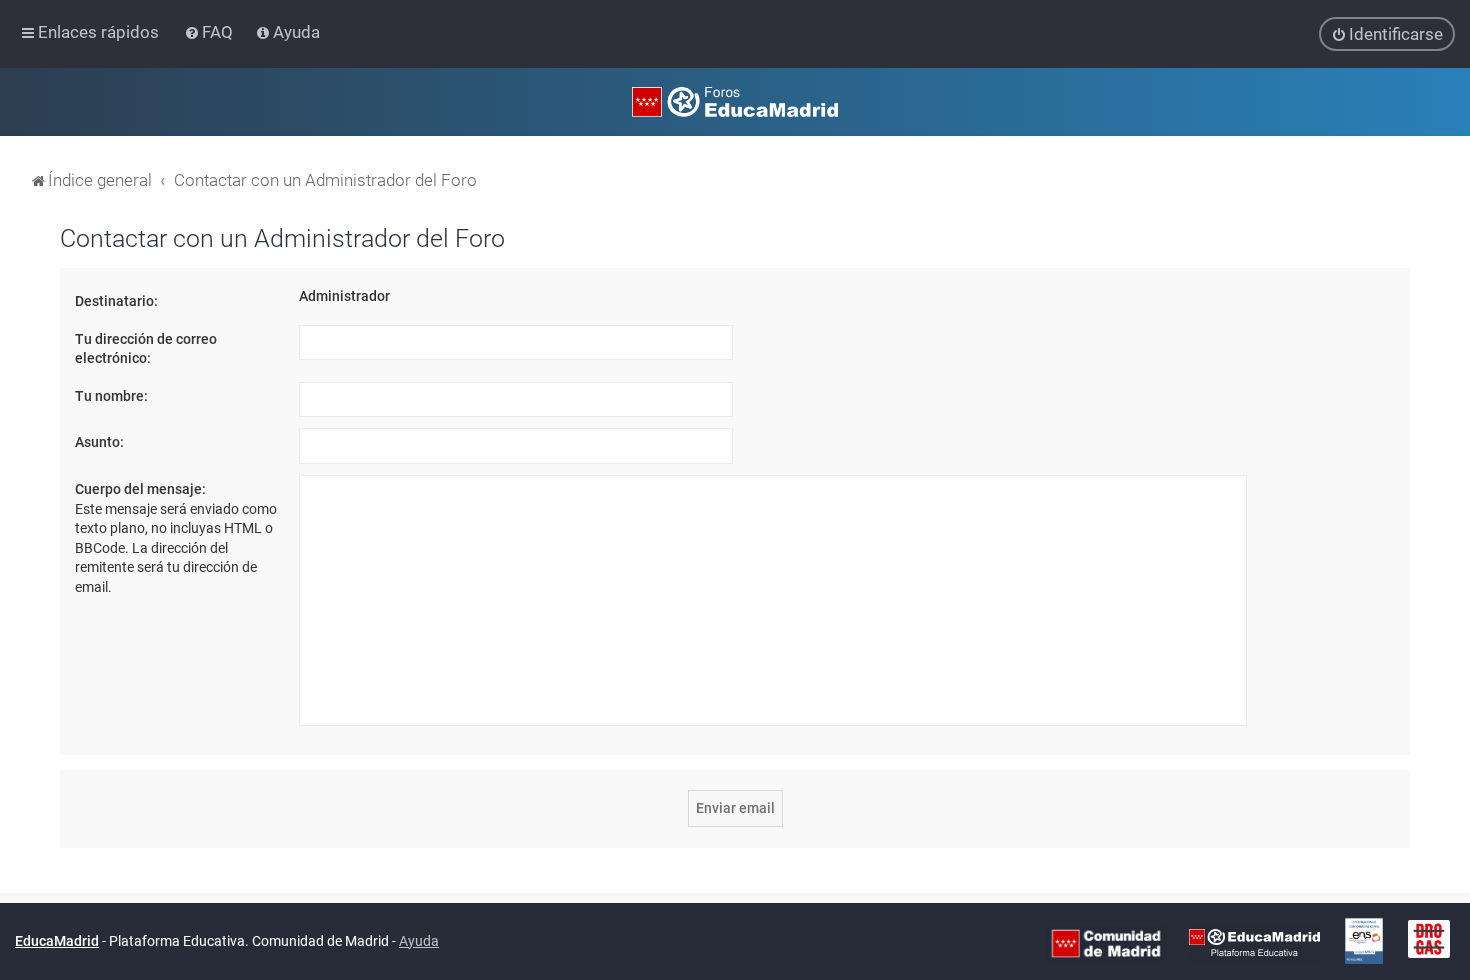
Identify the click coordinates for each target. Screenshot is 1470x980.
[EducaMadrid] (1254, 942)
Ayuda (419, 941)
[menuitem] (210, 32)
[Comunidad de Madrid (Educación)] (1106, 942)
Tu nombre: (111, 396)
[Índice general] (735, 102)
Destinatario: (116, 301)
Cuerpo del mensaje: (140, 489)
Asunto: (99, 442)
